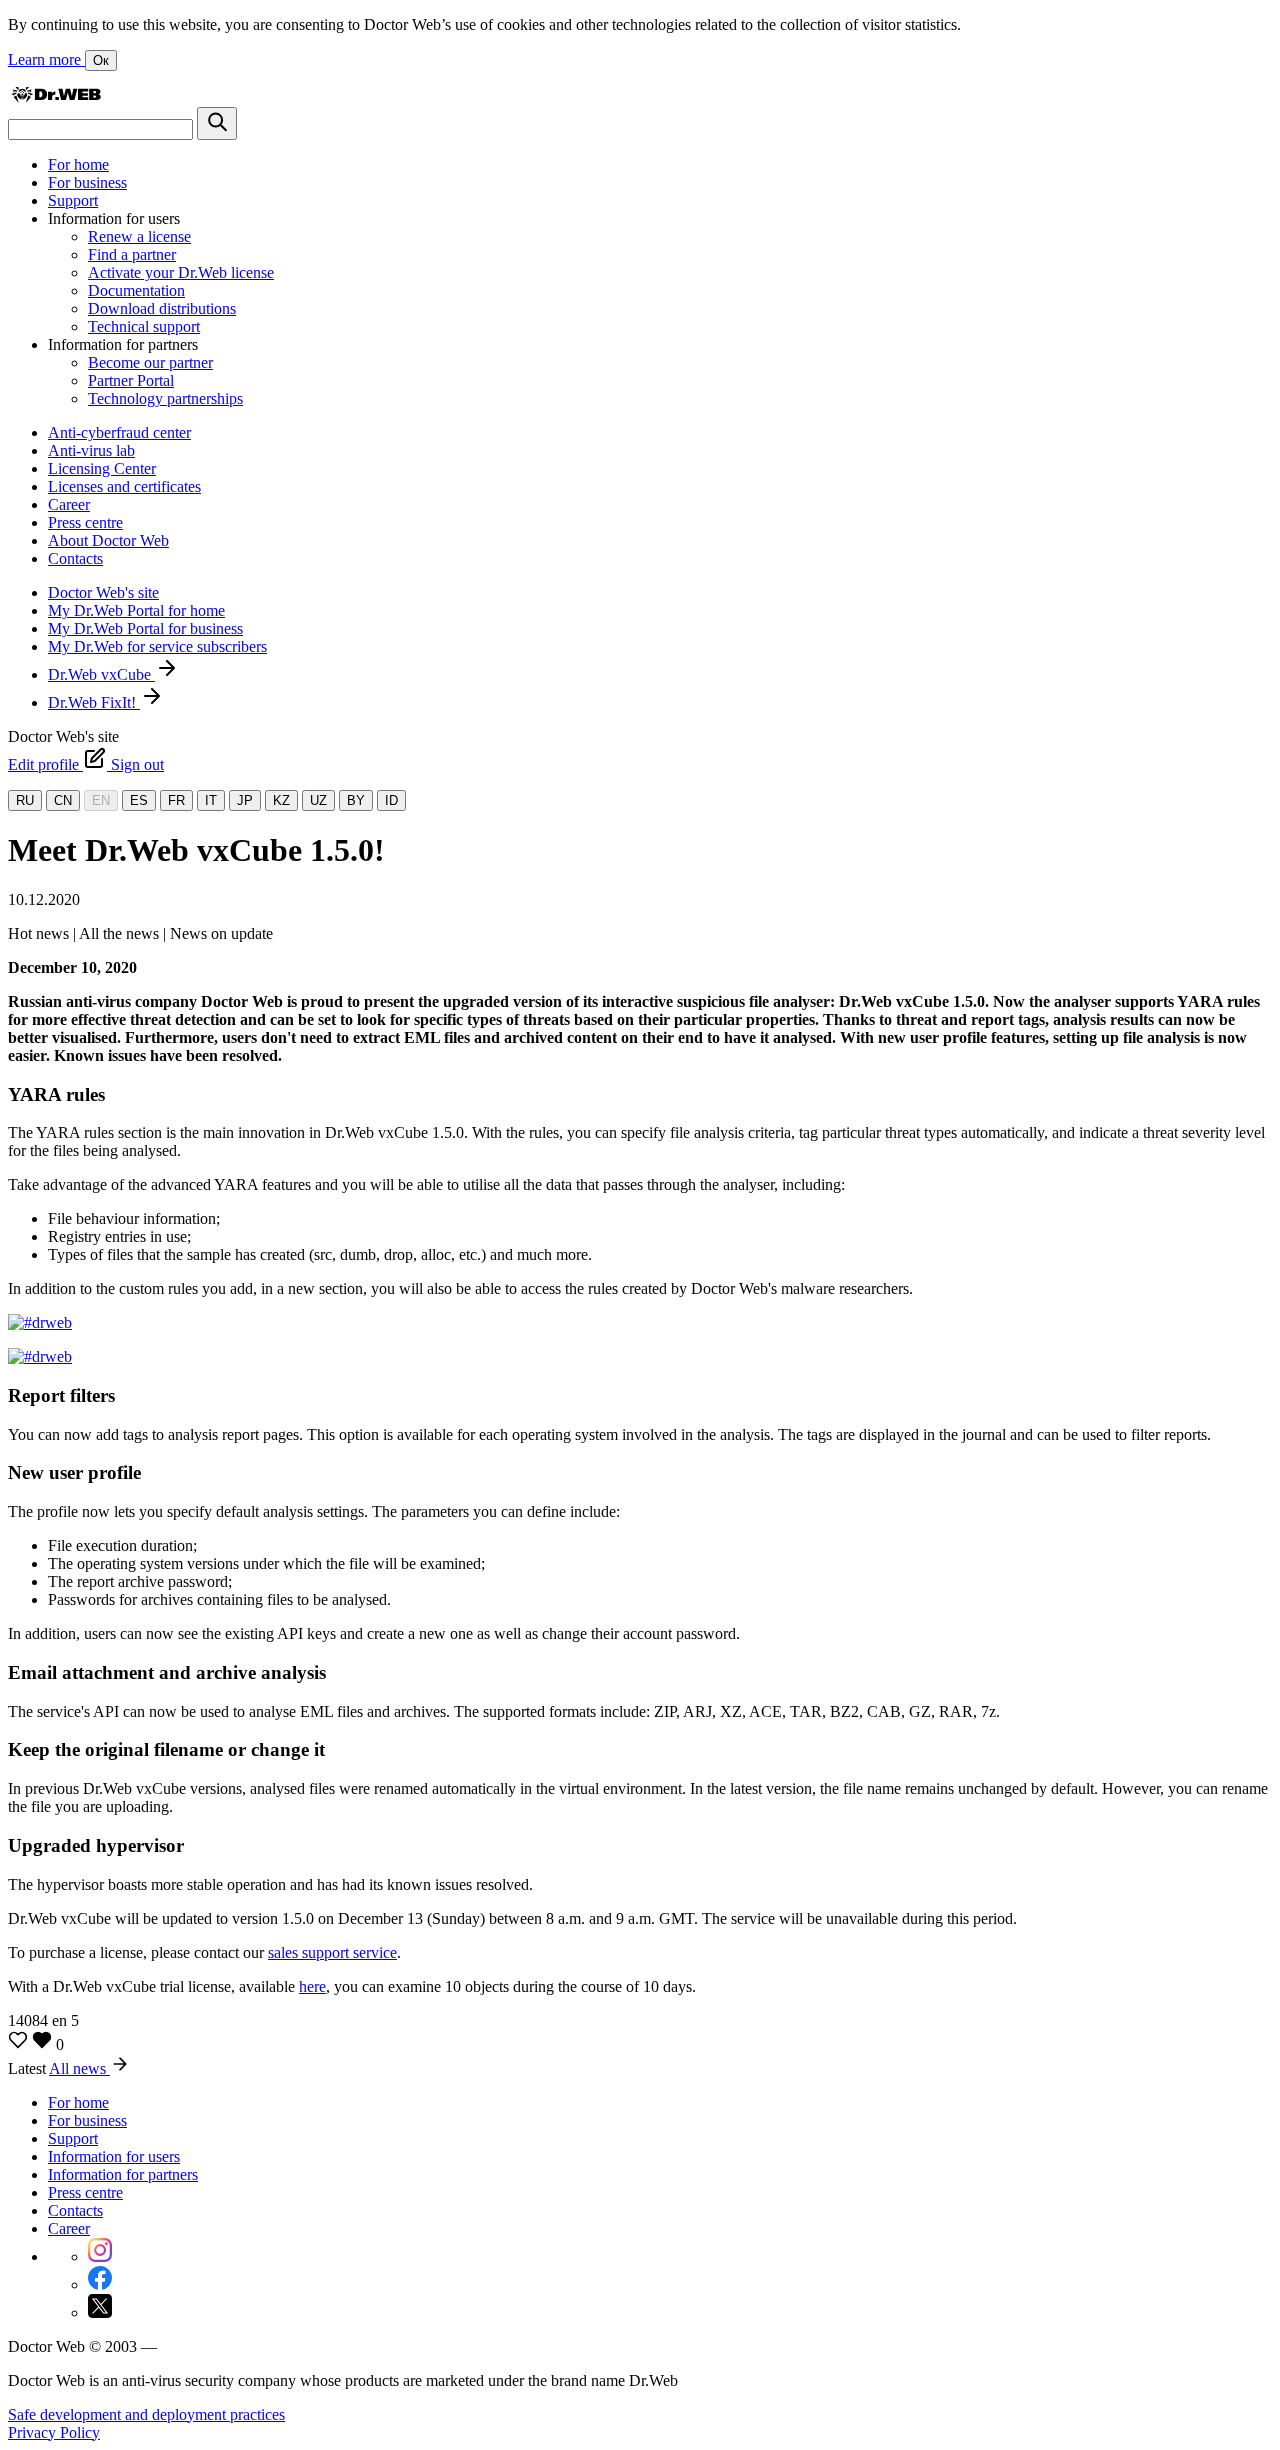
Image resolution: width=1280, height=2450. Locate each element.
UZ (318, 800)
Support (73, 200)
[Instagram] (100, 2256)
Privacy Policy (54, 2432)
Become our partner (150, 362)
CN (63, 800)
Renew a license (139, 236)
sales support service (332, 1952)
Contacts (75, 558)
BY (356, 800)
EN (101, 800)
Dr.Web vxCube (101, 674)
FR (176, 800)
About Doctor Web (108, 540)
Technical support (144, 326)
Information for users (114, 2156)
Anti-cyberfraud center (119, 432)
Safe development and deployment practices (146, 2414)
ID (391, 800)
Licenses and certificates (124, 486)
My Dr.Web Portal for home (136, 610)
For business (87, 182)
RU (25, 800)
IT (211, 800)
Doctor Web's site (103, 592)
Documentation (136, 290)
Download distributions (162, 308)
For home (78, 164)
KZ (281, 800)
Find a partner (132, 254)
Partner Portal (131, 380)
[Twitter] (100, 2312)
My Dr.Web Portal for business (145, 628)
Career (69, 504)
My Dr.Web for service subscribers (157, 646)
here (312, 1986)
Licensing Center (102, 468)
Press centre (85, 522)
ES (139, 800)
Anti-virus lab (91, 450)
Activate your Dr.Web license (181, 272)
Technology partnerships (165, 398)
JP (245, 800)
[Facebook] (100, 2284)
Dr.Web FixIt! (94, 702)
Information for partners (123, 2174)
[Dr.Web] (56, 97)
